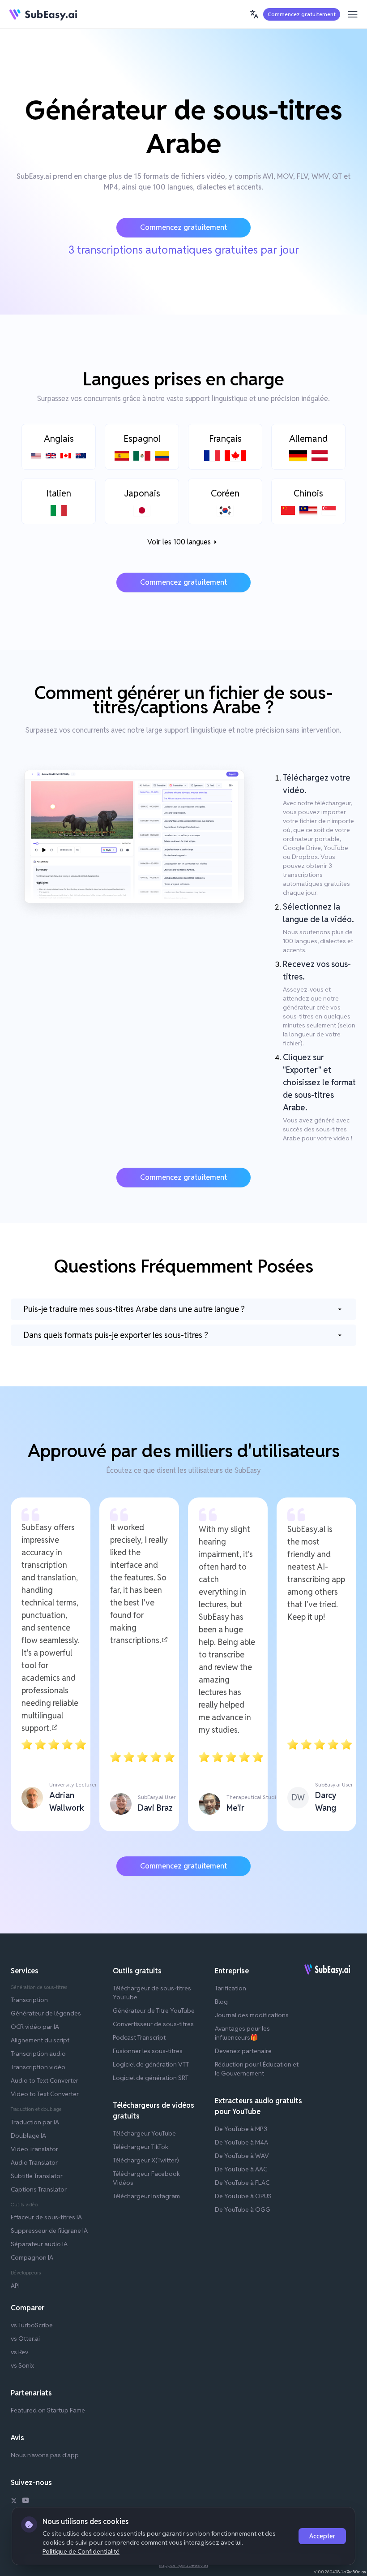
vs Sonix (22, 2365)
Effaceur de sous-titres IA (46, 2217)
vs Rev (19, 2352)
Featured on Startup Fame (48, 2410)
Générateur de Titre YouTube (154, 2011)
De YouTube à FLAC (242, 2183)
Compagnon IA (32, 2257)
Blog (221, 2002)
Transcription (29, 2000)
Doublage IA (28, 2136)
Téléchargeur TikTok (141, 2147)
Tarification (230, 1988)
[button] (254, 14)
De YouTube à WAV (242, 2156)
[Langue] (254, 14)
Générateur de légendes (46, 2013)
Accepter (322, 2536)
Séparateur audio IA (39, 2244)
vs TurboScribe (32, 2325)
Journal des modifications (252, 2015)
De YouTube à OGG (243, 2209)
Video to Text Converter (45, 2094)
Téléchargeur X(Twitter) (146, 2160)
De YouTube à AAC (241, 2169)
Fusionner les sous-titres (148, 2051)
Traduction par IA (35, 2122)
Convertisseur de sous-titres (153, 2024)
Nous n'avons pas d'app (45, 2455)
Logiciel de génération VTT (151, 2064)
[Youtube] (26, 2502)
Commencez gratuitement (302, 14)
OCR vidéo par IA (35, 2027)
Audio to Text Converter (45, 2080)
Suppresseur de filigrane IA (49, 2231)
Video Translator (34, 2149)
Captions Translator (39, 2189)
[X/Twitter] (14, 2502)
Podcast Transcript (139, 2037)
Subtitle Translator (37, 2176)
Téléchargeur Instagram (146, 2196)
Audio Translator (34, 2162)
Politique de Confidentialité (81, 2551)
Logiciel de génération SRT (151, 2078)
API (15, 2286)
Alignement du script (40, 2040)
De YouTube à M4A (241, 2142)
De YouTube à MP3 (241, 2129)
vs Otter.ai (25, 2339)
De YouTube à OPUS (243, 2196)
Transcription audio (38, 2054)
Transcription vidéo (38, 2067)
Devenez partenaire (243, 2051)
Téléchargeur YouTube (144, 2133)
